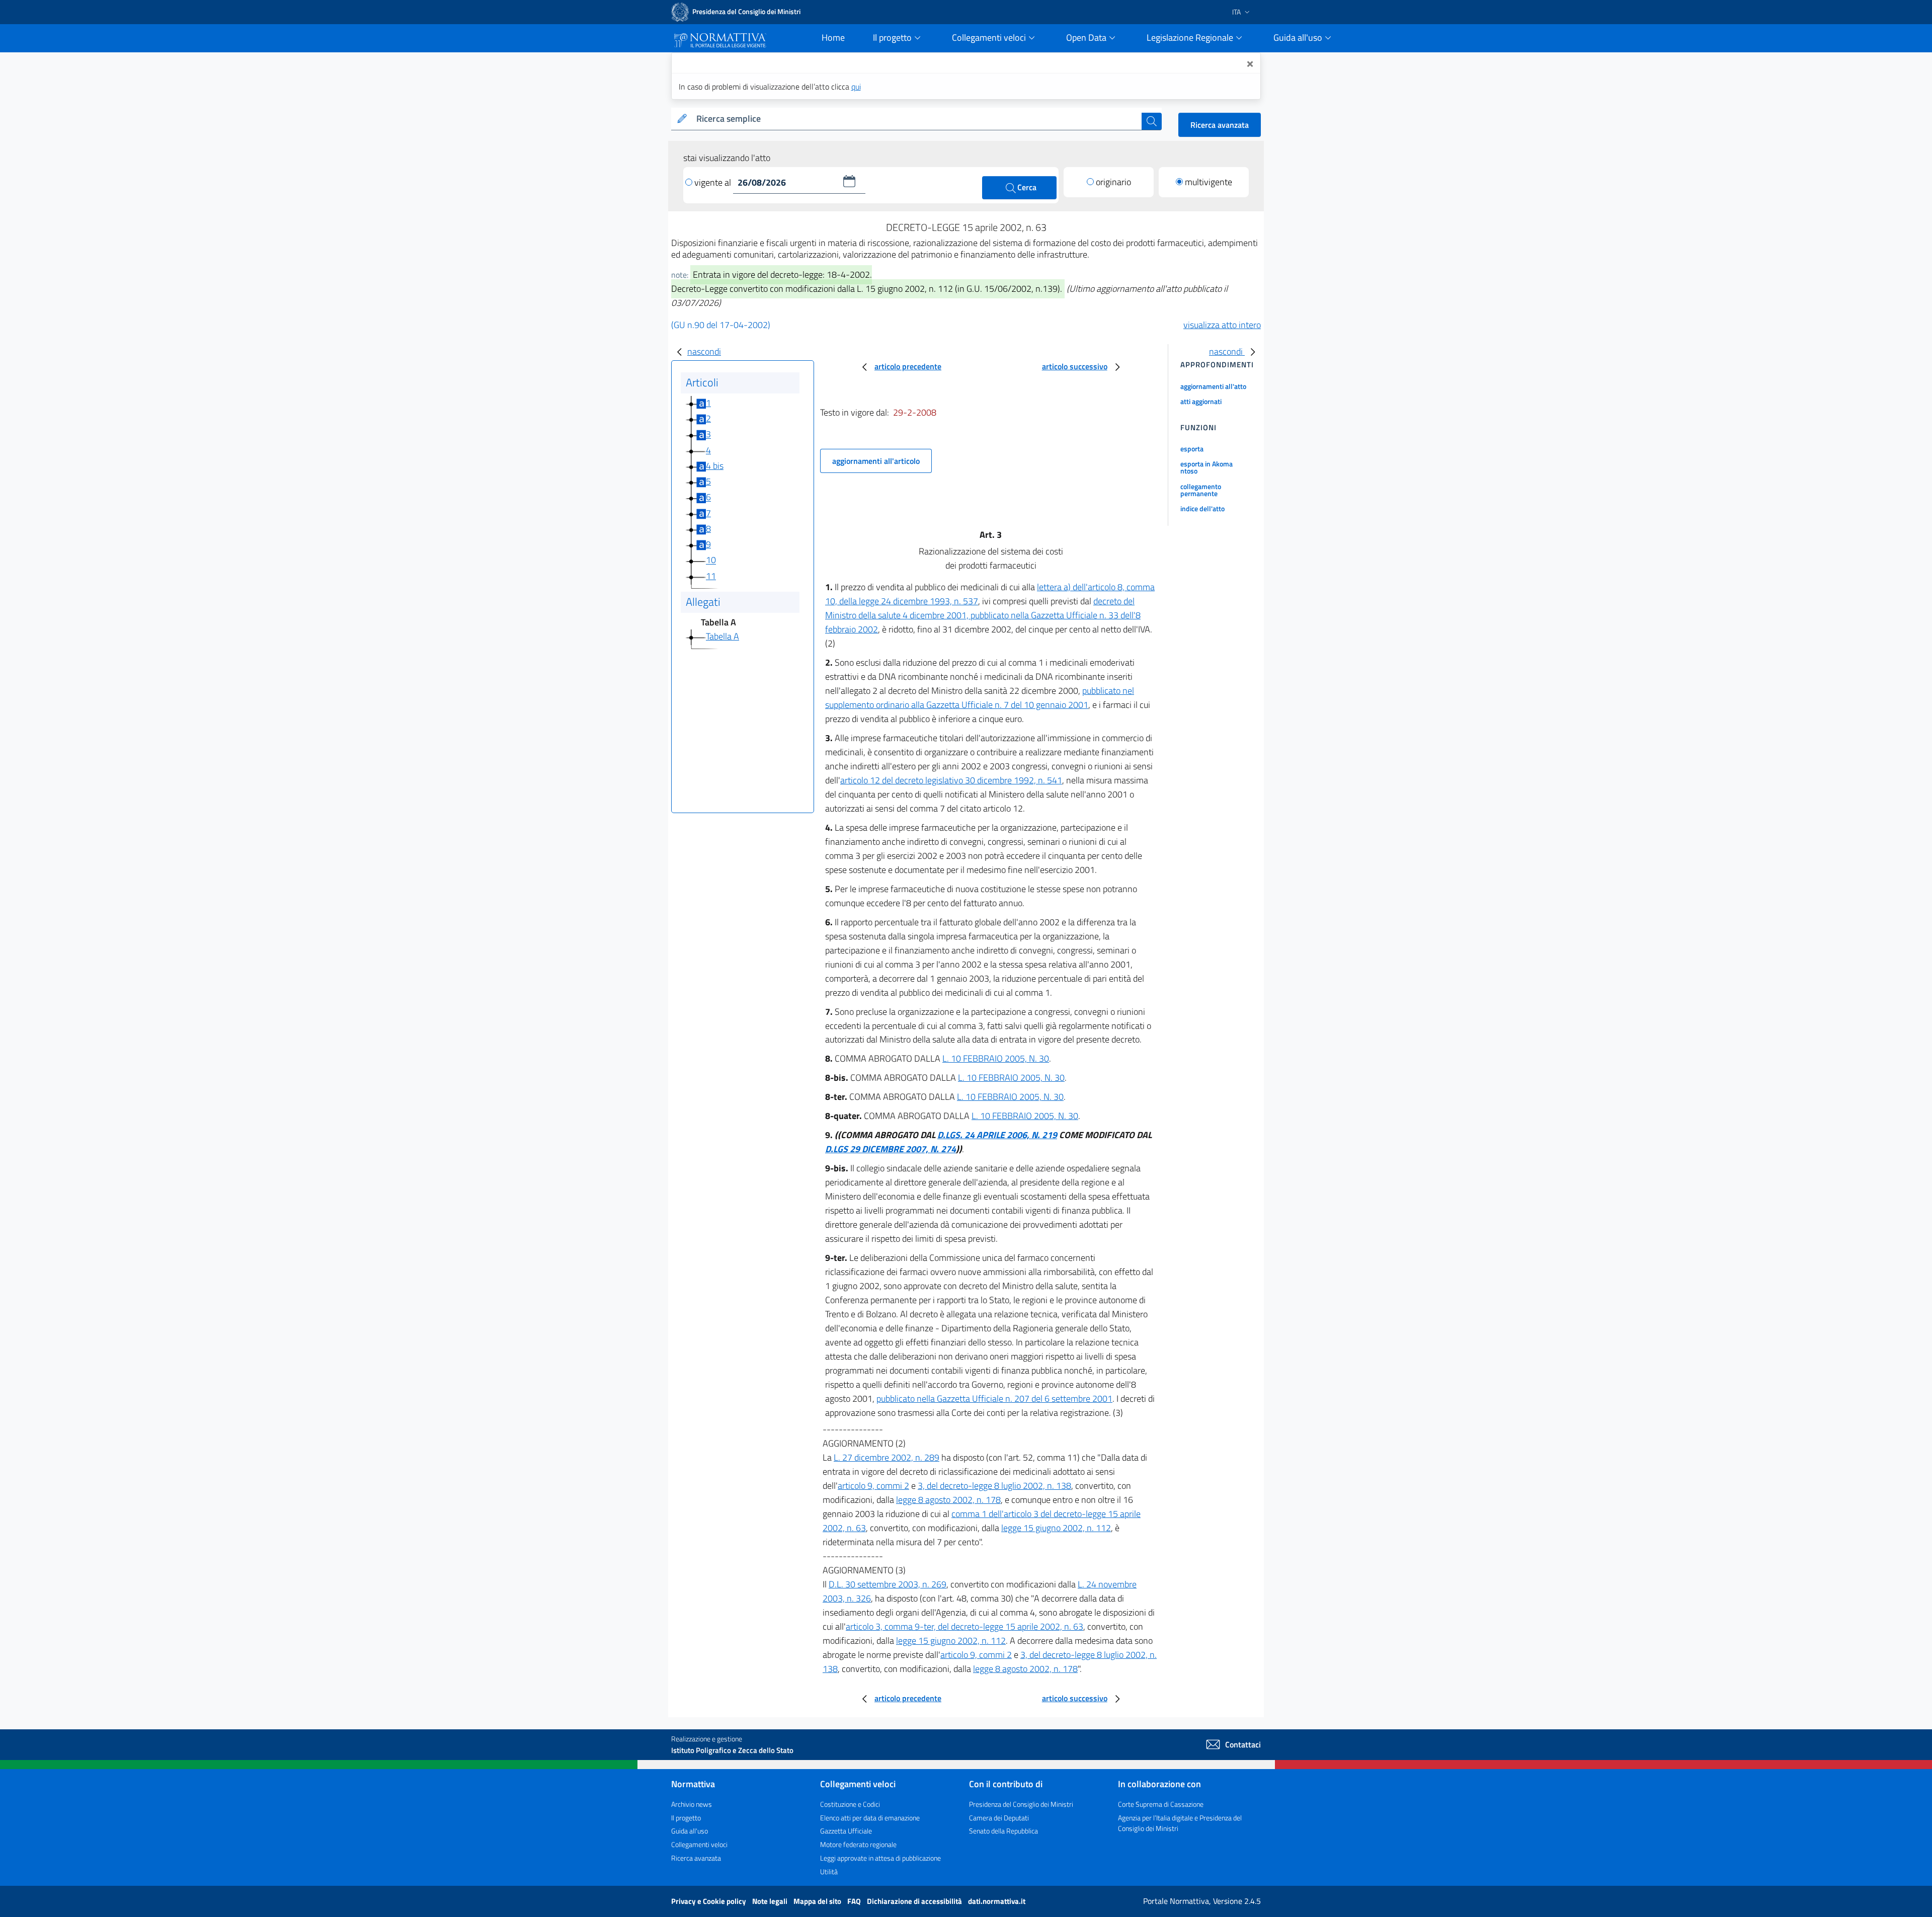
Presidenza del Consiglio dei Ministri (1021, 1804)
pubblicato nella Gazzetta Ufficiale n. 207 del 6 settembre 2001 (994, 1399)
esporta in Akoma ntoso (1206, 467)
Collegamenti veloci (699, 1844)
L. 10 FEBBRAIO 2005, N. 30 (996, 1058)
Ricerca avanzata (1220, 125)
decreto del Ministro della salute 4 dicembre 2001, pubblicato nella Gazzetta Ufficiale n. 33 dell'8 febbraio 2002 (983, 615)
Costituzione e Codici (850, 1804)
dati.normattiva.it (997, 1901)
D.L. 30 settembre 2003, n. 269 (888, 1584)
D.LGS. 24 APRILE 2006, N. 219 (997, 1135)
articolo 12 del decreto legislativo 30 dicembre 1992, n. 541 (951, 780)
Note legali (771, 1901)
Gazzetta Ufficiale (846, 1831)
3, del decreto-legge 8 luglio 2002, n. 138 (994, 1486)
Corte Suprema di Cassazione (1161, 1804)
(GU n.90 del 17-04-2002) (721, 325)
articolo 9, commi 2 (873, 1486)
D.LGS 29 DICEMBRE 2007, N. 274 (891, 1149)
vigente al (714, 182)
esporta (1192, 449)
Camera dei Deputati (999, 1818)
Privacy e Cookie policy (709, 1901)
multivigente (1209, 182)
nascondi (704, 351)
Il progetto (686, 1818)
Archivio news (692, 1804)
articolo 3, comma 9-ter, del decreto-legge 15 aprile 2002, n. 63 (964, 1626)
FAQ (855, 1901)
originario (1113, 182)
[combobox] (917, 119)
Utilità (829, 1871)
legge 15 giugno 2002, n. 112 (1056, 1528)
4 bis (715, 466)
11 (711, 576)
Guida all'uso (690, 1831)
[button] (849, 181)
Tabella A (722, 636)
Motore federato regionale (858, 1844)
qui (856, 87)
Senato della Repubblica (1003, 1831)
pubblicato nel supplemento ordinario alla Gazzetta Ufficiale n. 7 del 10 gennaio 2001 (980, 698)
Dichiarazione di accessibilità (915, 1901)
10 (711, 560)
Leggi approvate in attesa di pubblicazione (880, 1858)
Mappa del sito (818, 1901)
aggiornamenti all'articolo (876, 461)
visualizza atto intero (1222, 325)
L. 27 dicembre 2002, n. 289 (887, 1457)
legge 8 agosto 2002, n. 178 (948, 1500)
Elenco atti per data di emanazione (870, 1818)
